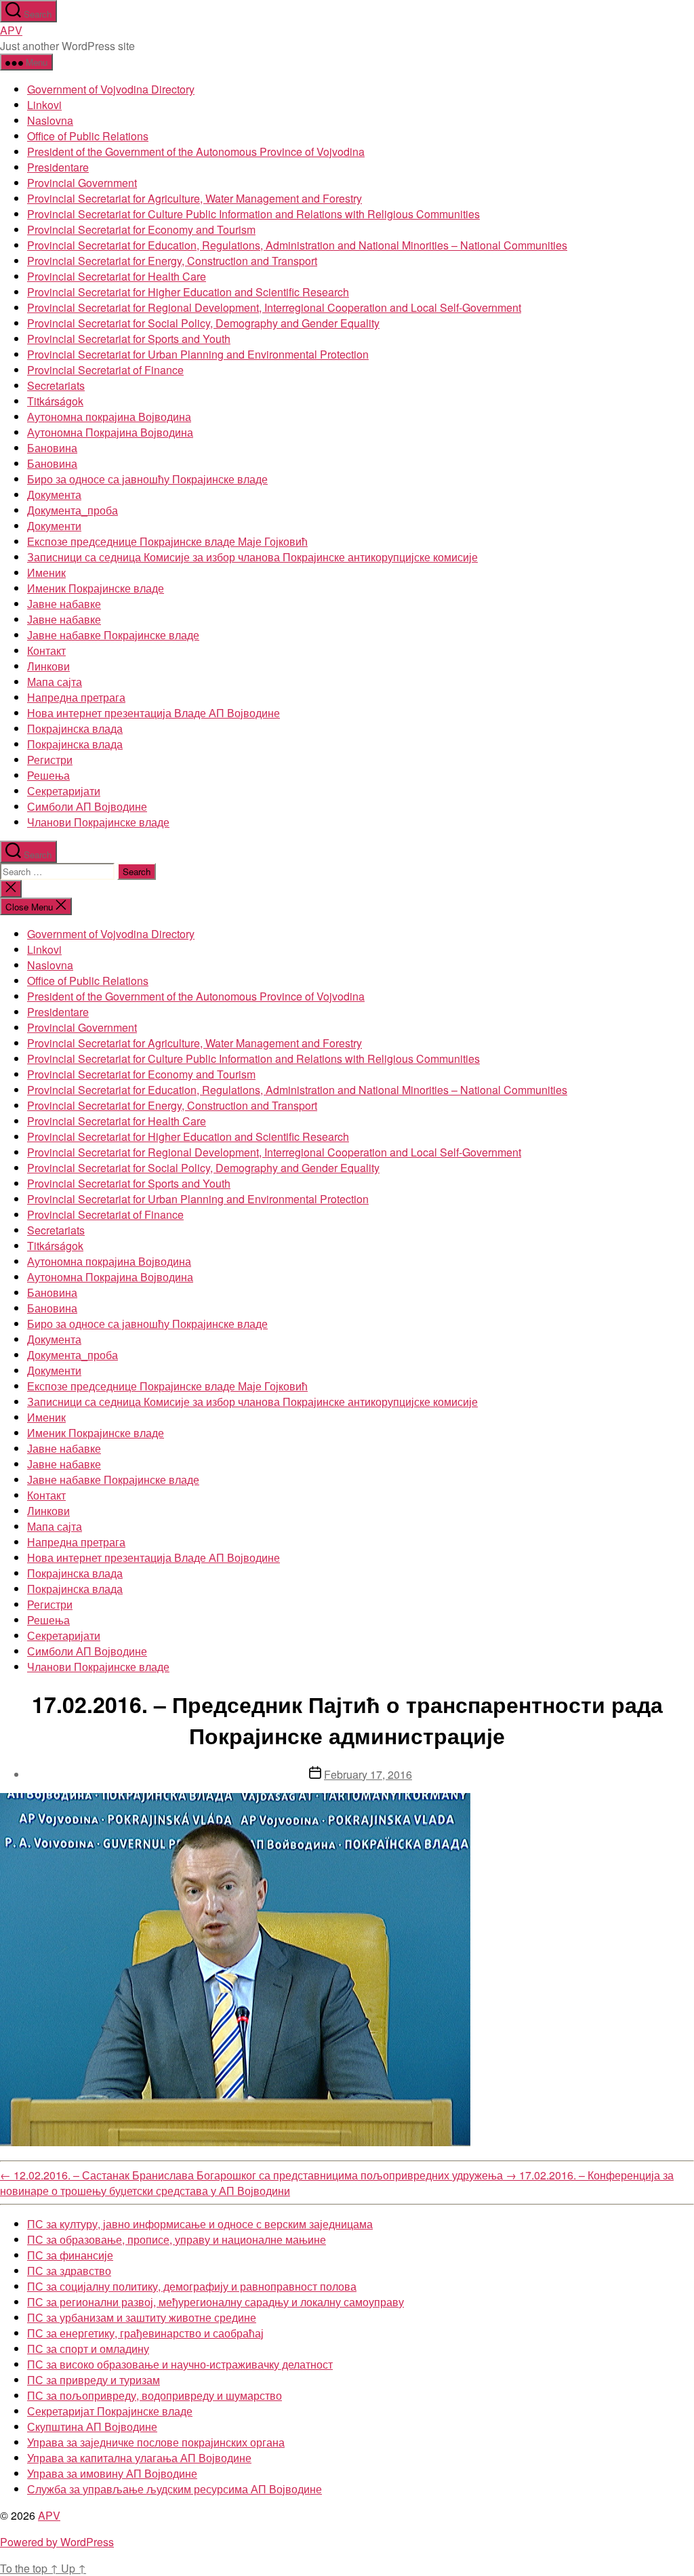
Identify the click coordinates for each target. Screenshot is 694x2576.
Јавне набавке (64, 604)
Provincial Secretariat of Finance (105, 370)
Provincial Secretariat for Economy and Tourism (141, 229)
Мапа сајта (55, 682)
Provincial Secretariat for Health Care (117, 276)
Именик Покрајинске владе (96, 588)
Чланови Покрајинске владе (98, 822)
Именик (46, 572)
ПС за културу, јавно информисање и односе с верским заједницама (200, 2224)
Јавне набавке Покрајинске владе (113, 635)
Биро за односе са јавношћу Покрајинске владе (147, 479)
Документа (54, 495)
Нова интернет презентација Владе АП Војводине (154, 713)
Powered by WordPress (57, 2542)
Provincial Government (82, 183)
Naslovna (50, 120)
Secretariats (56, 385)
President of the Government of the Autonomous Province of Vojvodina (196, 152)
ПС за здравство (69, 2271)
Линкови (48, 666)
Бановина (52, 448)
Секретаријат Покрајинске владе (110, 2411)
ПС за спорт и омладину (88, 2349)
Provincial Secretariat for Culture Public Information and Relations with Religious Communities (253, 214)
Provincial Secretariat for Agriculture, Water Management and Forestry (195, 198)
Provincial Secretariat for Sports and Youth (129, 339)
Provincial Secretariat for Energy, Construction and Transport (172, 261)
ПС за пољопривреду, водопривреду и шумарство (155, 2395)
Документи (54, 526)
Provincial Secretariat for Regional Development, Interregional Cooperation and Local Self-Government (274, 307)
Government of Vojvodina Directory (111, 89)
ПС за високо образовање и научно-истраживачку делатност (180, 2364)
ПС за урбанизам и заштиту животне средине (142, 2317)
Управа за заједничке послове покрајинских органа (156, 2442)
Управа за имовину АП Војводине (112, 2473)
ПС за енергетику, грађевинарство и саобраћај (145, 2333)
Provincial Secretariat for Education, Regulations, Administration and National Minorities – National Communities (297, 245)
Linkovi (44, 105)
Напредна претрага (76, 697)
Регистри (50, 760)
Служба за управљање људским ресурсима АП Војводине (175, 2489)
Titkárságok (55, 401)
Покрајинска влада (75, 728)
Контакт (46, 650)
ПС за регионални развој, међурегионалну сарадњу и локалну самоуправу (216, 2302)
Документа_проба (73, 510)
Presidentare (58, 167)
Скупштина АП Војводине (92, 2427)
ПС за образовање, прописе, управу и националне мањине (177, 2239)
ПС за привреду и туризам (94, 2380)
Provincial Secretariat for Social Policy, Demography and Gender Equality (203, 323)
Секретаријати (64, 791)
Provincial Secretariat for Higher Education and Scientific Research (188, 292)
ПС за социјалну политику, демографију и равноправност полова (192, 2286)
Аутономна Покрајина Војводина (110, 432)
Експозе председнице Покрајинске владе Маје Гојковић (167, 541)
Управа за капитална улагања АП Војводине (139, 2458)
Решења (48, 775)
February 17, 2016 (368, 1774)
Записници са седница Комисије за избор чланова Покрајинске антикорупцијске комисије (252, 557)
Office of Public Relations (88, 136)
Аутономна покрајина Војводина (109, 417)
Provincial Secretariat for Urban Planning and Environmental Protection (198, 354)
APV (11, 30)
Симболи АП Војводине (87, 806)
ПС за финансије (70, 2255)
